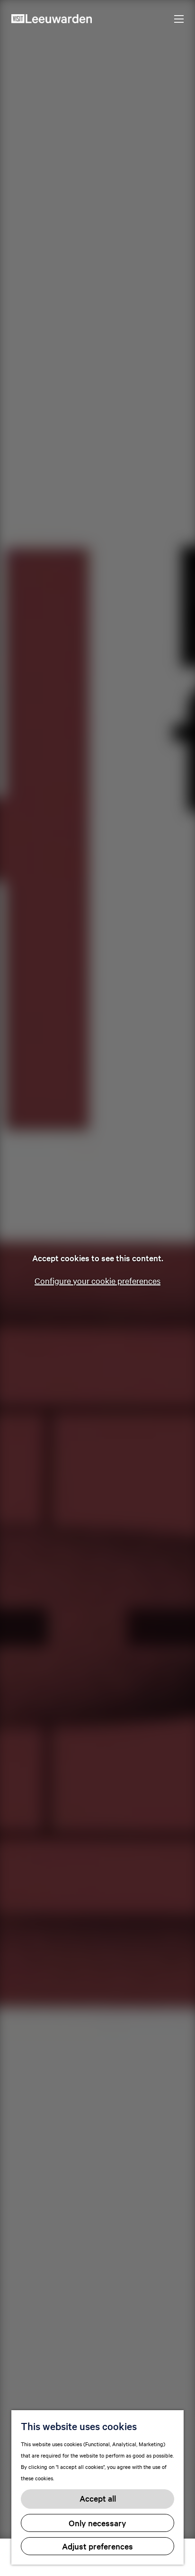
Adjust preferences (97, 2546)
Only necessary (97, 2523)
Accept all (98, 2498)
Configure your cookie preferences (97, 1280)
